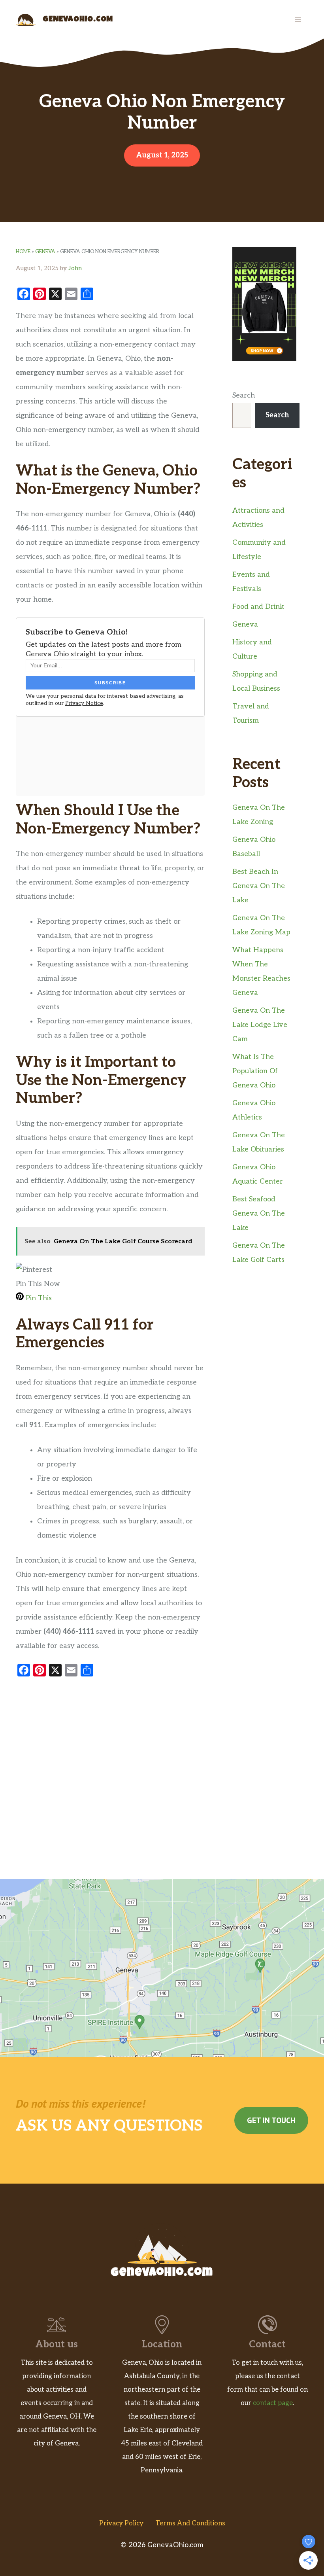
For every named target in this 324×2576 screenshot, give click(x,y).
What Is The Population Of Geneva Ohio (255, 1071)
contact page (273, 2403)
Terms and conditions (190, 2523)
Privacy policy (121, 2523)
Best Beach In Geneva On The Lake (259, 886)
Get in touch (271, 2120)
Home (23, 252)
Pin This (38, 1298)
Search (244, 395)
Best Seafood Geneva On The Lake (259, 1213)
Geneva (45, 252)
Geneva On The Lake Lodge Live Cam (260, 1025)
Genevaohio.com (78, 20)
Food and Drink (258, 607)
